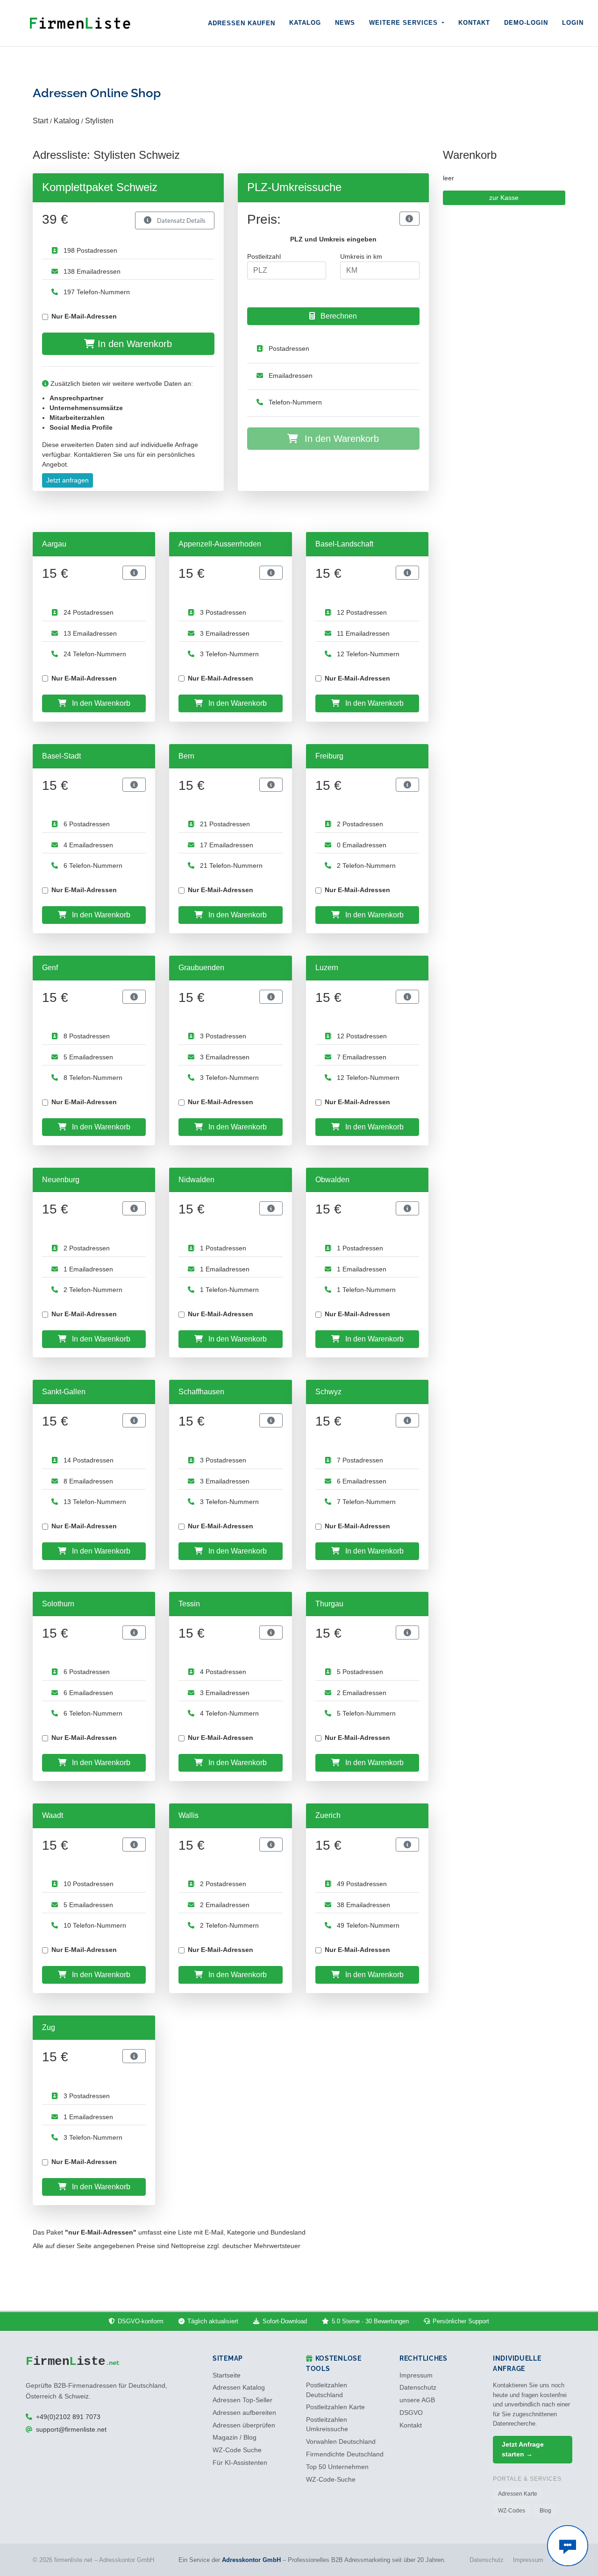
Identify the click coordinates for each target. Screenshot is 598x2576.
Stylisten (99, 121)
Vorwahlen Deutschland (341, 2442)
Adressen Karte (518, 2494)
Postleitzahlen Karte (335, 2407)
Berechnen (338, 316)
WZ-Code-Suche (331, 2480)
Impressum (416, 2375)
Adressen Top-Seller (242, 2400)
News (345, 23)
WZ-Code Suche (237, 2450)
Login (573, 23)
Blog (545, 2511)
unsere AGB (417, 2400)
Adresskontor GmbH (251, 2560)
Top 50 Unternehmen (337, 2467)
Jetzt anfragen (68, 480)
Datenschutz (418, 2388)
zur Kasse (504, 198)
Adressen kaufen (242, 23)
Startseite (227, 2375)
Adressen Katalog (239, 2388)
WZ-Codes (512, 2511)
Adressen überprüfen (244, 2425)
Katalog (305, 23)
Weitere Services (405, 23)
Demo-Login (526, 23)
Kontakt (474, 23)
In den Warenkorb (133, 344)
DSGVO (411, 2413)
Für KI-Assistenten (240, 2463)
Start (40, 121)
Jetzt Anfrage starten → (523, 2449)
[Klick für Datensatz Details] (409, 219)
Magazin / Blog (235, 2438)
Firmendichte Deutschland (345, 2454)
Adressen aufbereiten (244, 2413)
